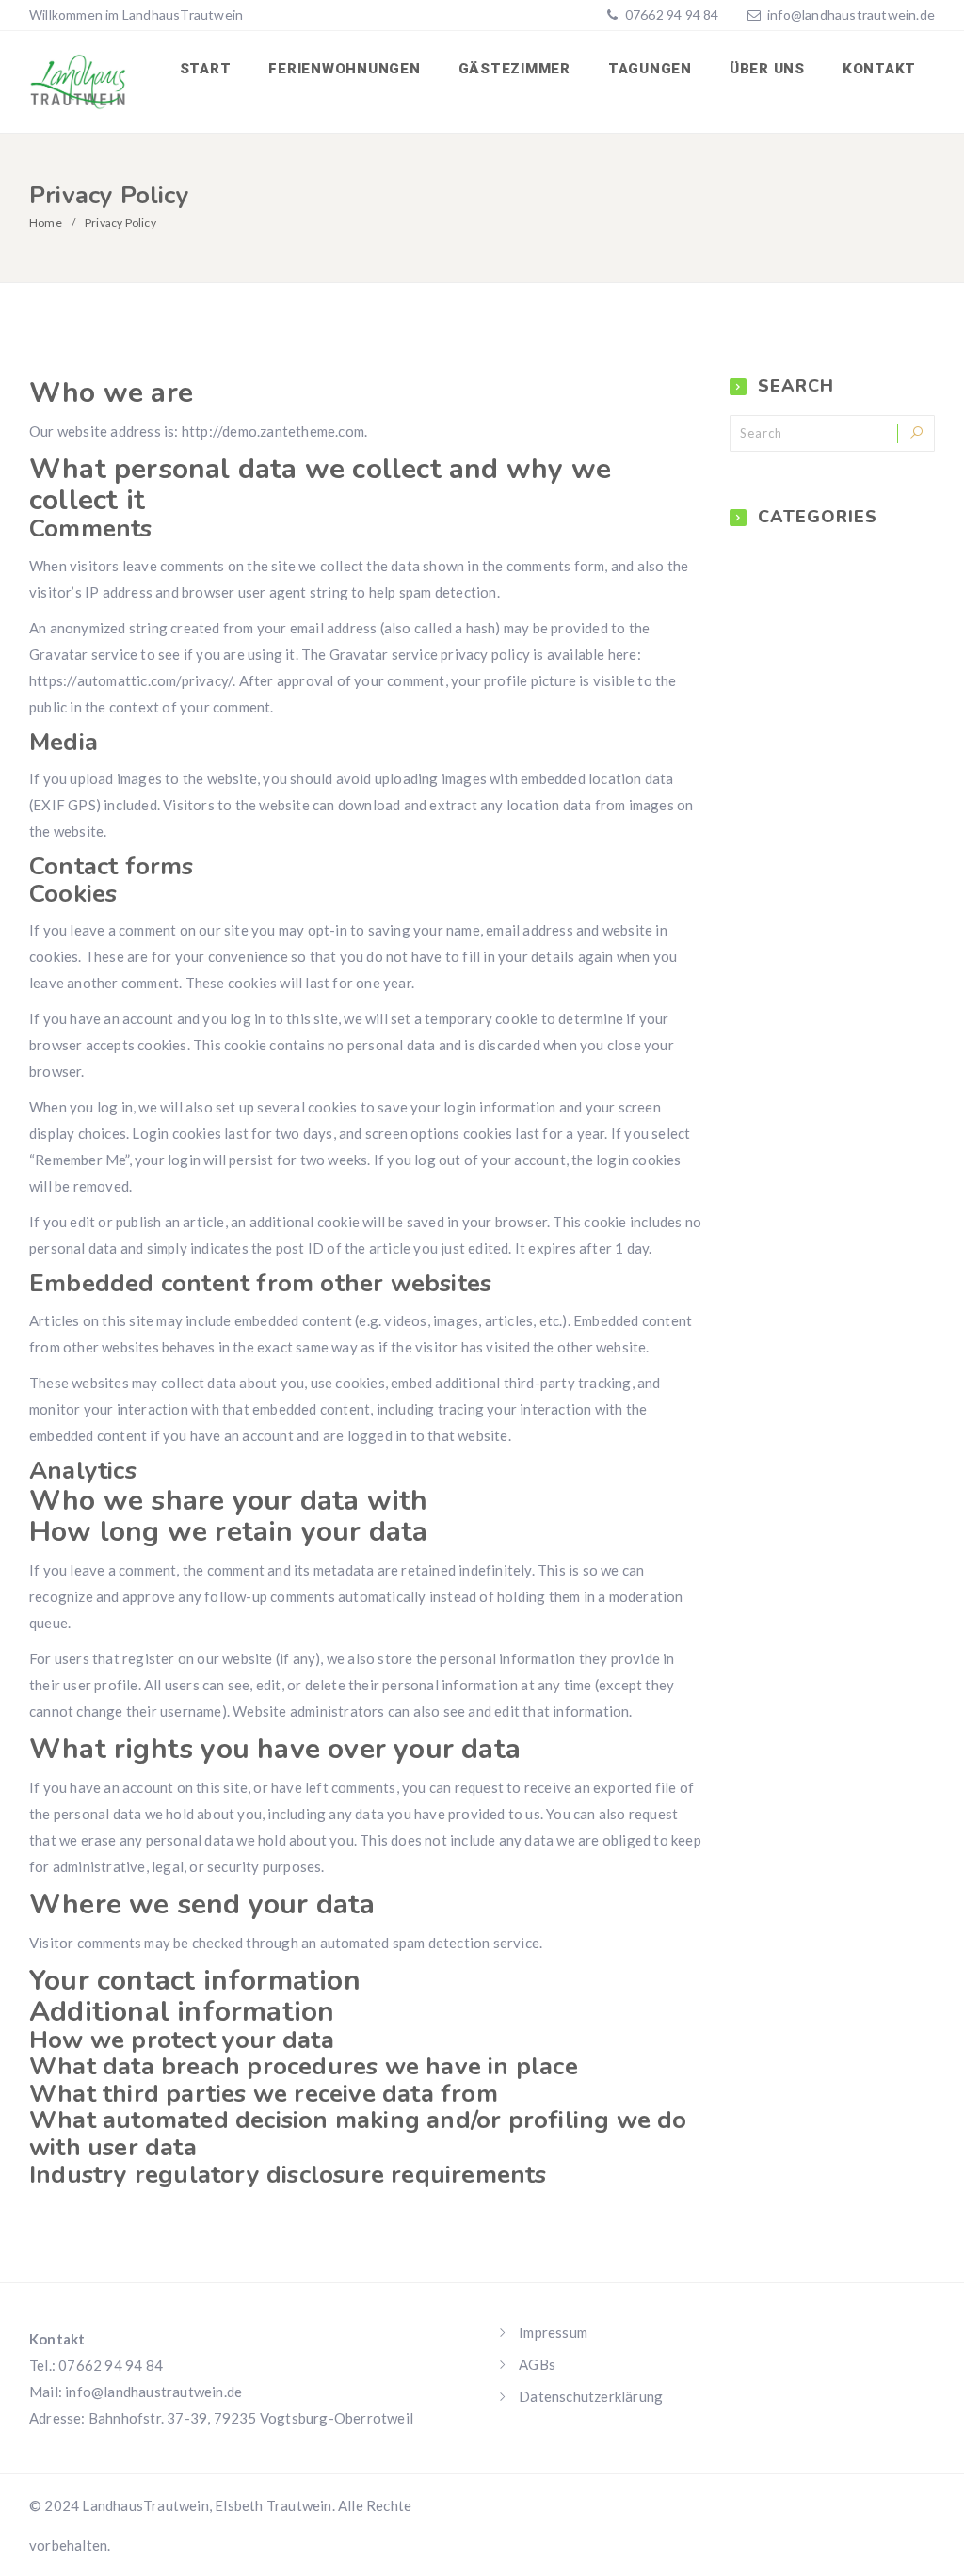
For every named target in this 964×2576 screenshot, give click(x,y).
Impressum (553, 2332)
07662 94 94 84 (671, 15)
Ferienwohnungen (344, 69)
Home (46, 223)
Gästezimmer (514, 69)
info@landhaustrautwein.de (851, 15)
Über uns (767, 69)
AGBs (537, 2364)
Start (206, 69)
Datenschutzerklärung (591, 2396)
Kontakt (879, 69)
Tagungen (650, 69)
